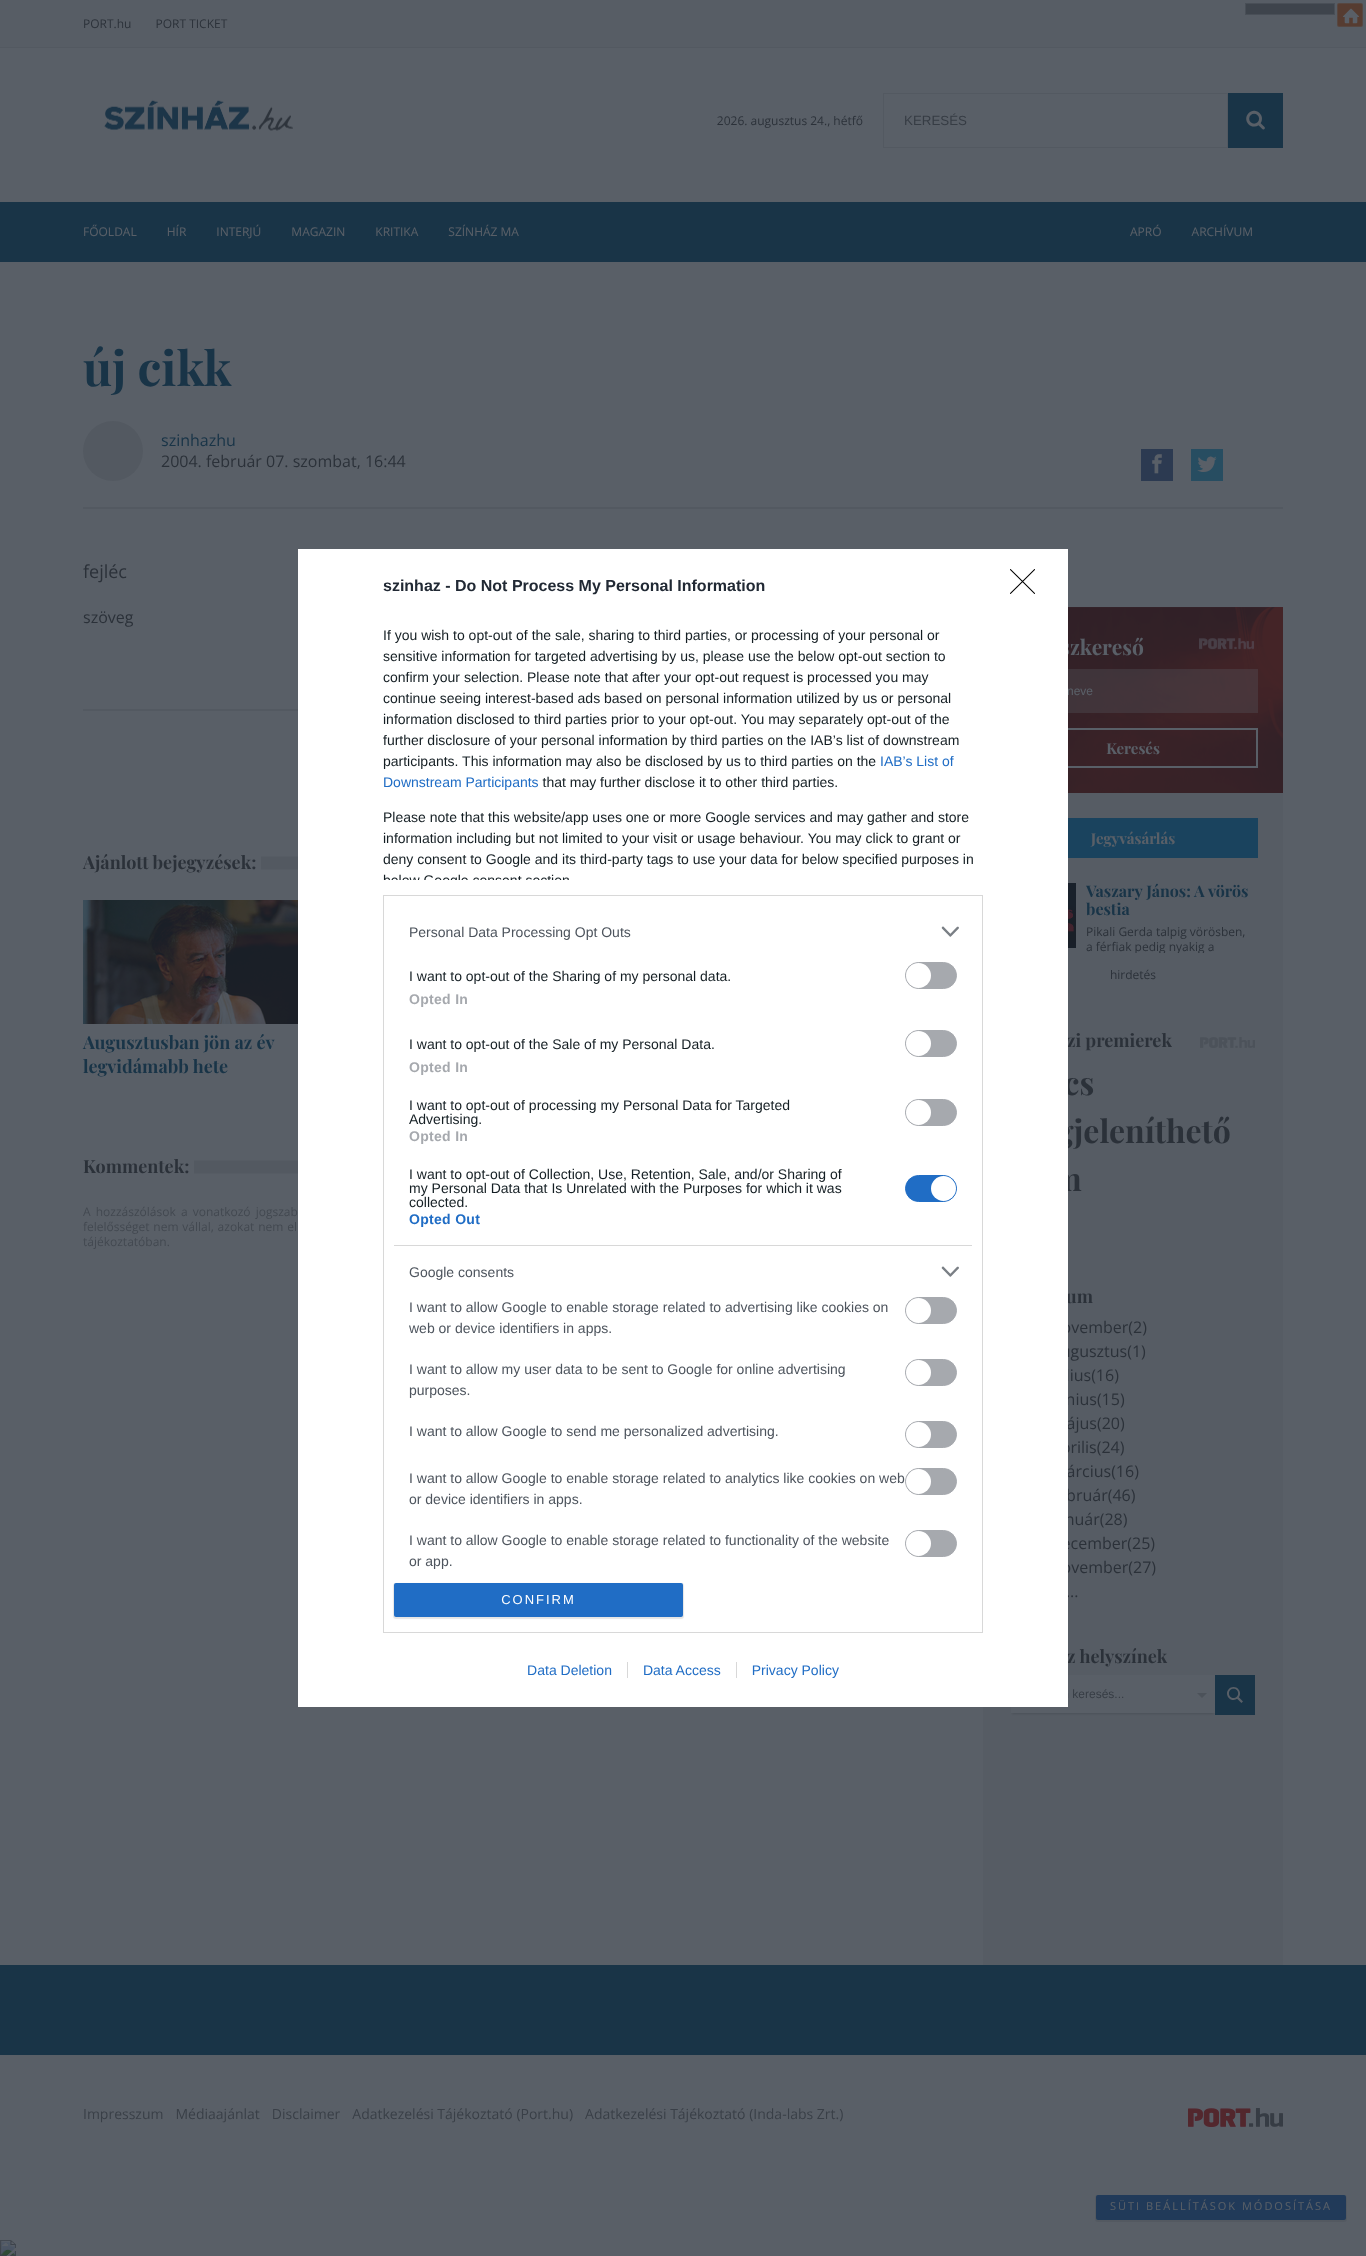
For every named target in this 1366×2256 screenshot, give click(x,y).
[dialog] (683, 1128)
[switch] (931, 975)
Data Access (682, 1670)
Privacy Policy (795, 1670)
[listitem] (683, 931)
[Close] (1029, 588)
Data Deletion (569, 1670)
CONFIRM (538, 1599)
